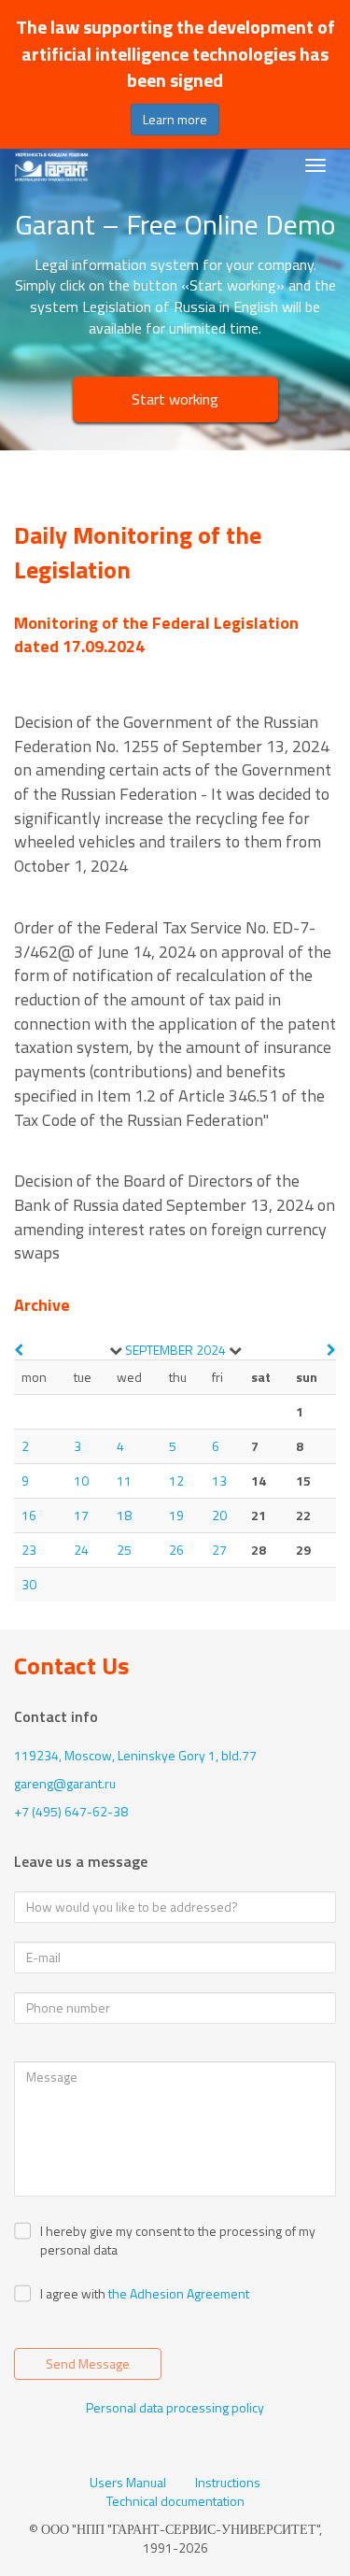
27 (219, 1550)
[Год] (235, 1350)
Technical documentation (175, 2501)
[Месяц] (116, 1350)
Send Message (88, 2363)
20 (219, 1515)
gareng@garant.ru (65, 1783)
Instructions (228, 2483)
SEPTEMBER (159, 1350)
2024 (211, 1350)
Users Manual (128, 2483)
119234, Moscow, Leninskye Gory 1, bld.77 (135, 1755)
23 (29, 1550)
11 (124, 1480)
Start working (175, 399)
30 (29, 1584)
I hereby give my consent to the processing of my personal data (178, 2241)
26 (176, 1550)
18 (124, 1515)
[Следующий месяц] (331, 1350)
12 (176, 1480)
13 (219, 1480)
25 (124, 1550)
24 (81, 1550)
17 (81, 1515)
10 (81, 1480)
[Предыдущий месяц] (19, 1350)
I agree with (73, 2294)
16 (29, 1515)
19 (176, 1515)
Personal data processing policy (175, 2407)
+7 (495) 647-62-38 (71, 1811)
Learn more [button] (175, 119)
